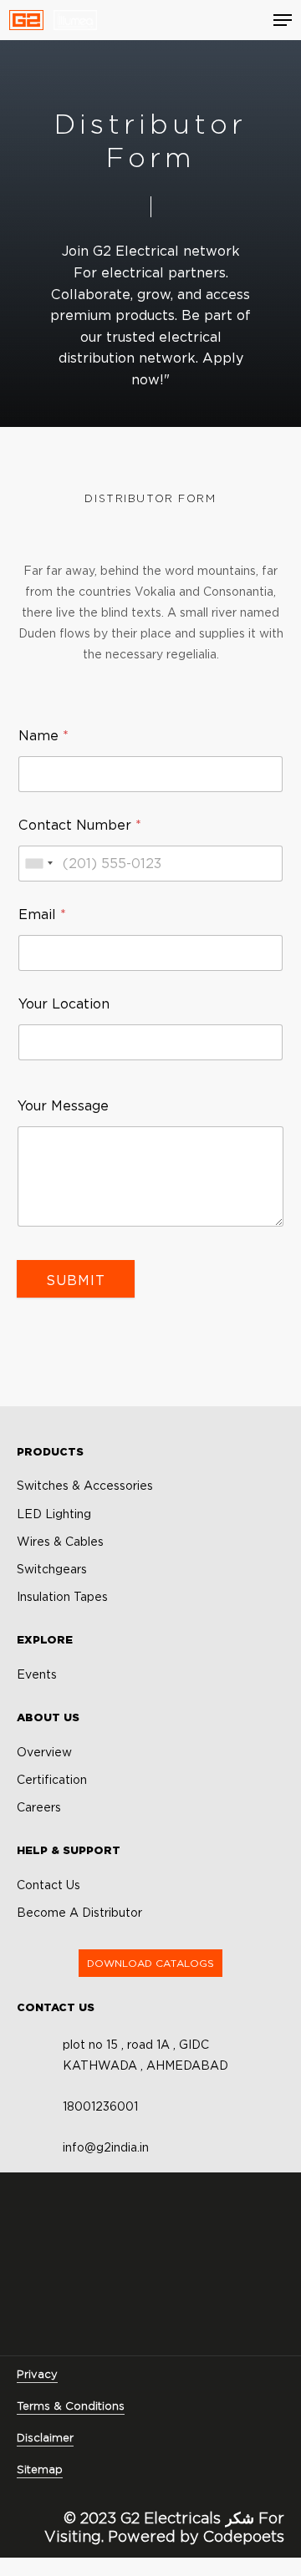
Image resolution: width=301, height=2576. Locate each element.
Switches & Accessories (85, 1486)
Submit (76, 1280)
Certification (52, 1780)
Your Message (63, 1106)
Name (43, 736)
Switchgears (52, 1569)
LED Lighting (54, 1514)
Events (37, 1674)
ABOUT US (48, 1717)
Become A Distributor (79, 1913)
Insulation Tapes (62, 1597)
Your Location (64, 1004)
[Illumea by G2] (75, 20)
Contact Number (80, 825)
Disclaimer (45, 2437)
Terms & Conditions (71, 2406)
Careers (39, 1807)
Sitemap (40, 2469)
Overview (44, 1752)
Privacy (37, 2374)
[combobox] (38, 864)
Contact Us (48, 1885)
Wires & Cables (60, 1542)
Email (42, 915)
